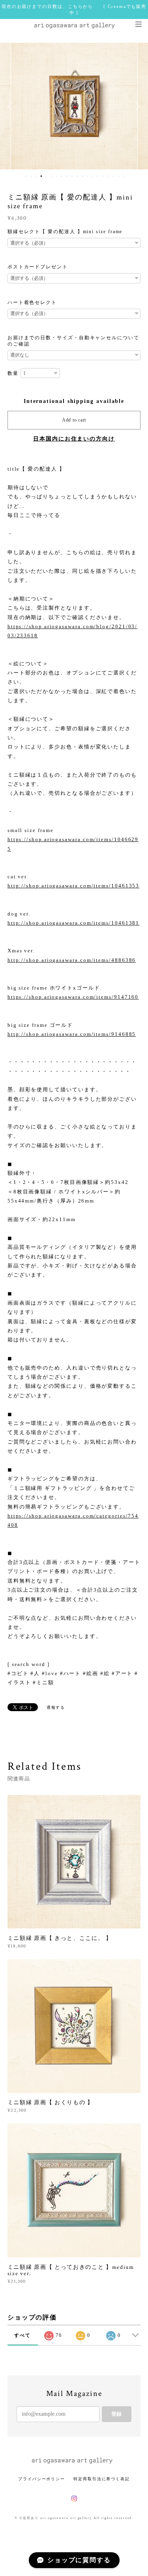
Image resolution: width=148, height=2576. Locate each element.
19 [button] (118, 176)
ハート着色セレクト (32, 302)
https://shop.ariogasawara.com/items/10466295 (73, 844)
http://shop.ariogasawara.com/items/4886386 (72, 960)
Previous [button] (12, 106)
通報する (56, 1707)
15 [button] (98, 176)
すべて (22, 2335)
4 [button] (41, 176)
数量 (13, 373)
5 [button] (47, 176)
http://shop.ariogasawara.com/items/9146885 (72, 1034)
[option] (74, 106)
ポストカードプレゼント (38, 267)
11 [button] (77, 176)
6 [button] (52, 176)
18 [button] (113, 176)
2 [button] (31, 176)
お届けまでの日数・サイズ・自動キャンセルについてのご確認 (73, 341)
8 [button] (62, 176)
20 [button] (124, 176)
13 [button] (88, 176)
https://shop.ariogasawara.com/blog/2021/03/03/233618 (73, 631)
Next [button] (136, 106)
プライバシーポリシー (42, 2479)
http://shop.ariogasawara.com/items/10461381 (74, 923)
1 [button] (26, 176)
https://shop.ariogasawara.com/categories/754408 (73, 1520)
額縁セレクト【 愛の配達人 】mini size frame (65, 232)
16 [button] (103, 176)
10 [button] (72, 176)
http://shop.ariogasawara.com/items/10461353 (74, 886)
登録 (116, 2414)
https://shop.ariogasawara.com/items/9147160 (73, 997)
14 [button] (93, 176)
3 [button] (36, 176)
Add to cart (74, 420)
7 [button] (57, 176)
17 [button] (108, 176)
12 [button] (82, 176)
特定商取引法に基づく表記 (102, 2479)
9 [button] (67, 176)
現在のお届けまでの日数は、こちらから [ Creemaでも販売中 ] (74, 9)
